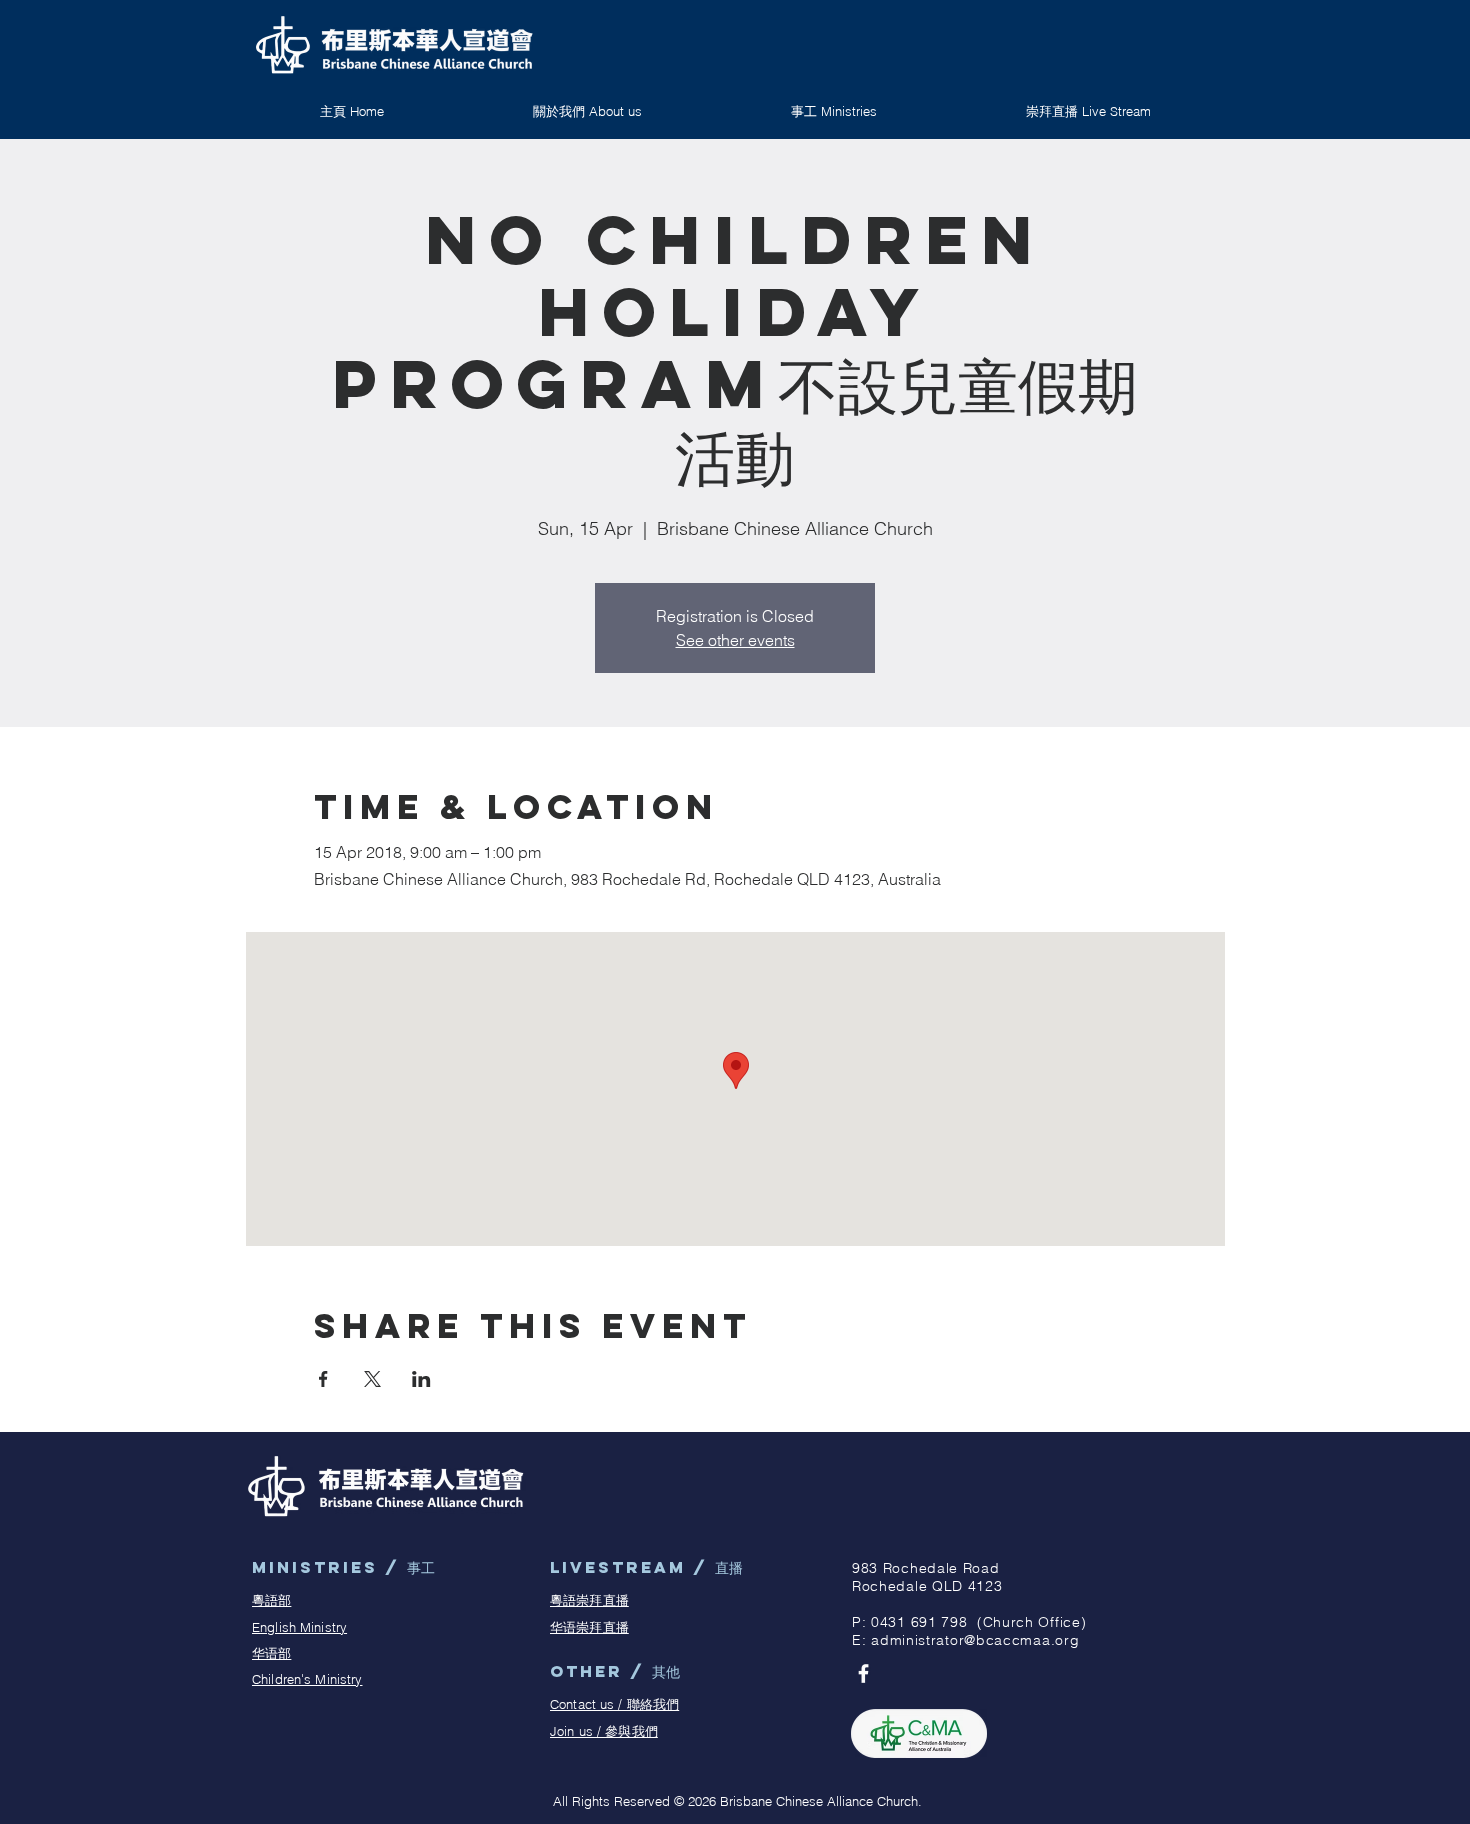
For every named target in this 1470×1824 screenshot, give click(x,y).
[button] (833, 111)
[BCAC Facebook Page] (863, 1673)
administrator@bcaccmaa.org (975, 1640)
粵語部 (271, 1600)
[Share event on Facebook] (323, 1379)
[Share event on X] (372, 1379)
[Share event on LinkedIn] (421, 1379)
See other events (735, 640)
